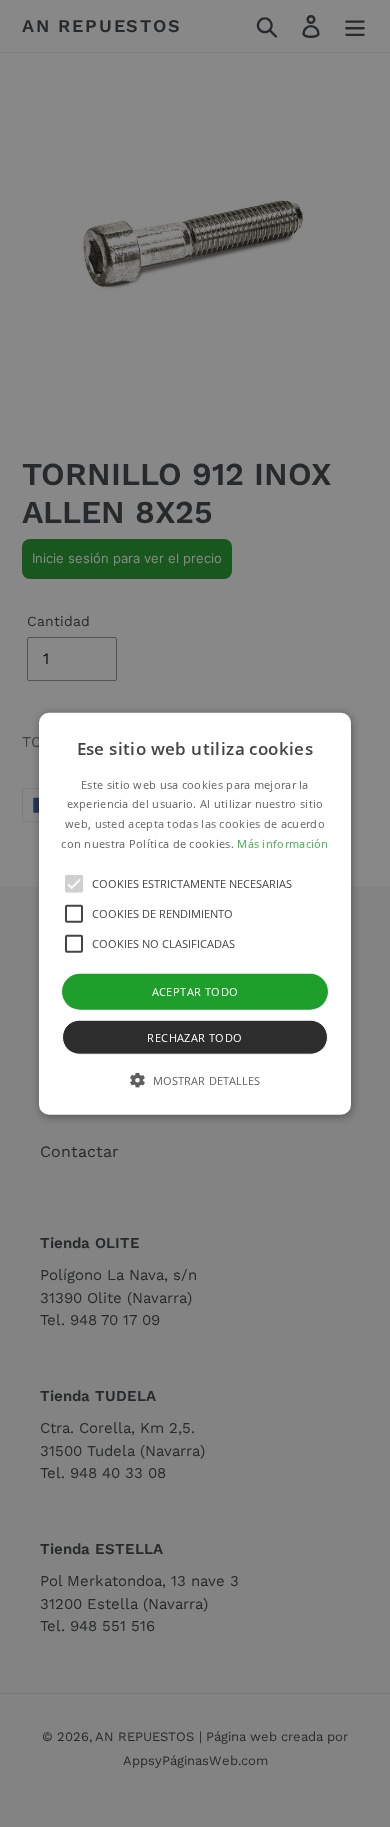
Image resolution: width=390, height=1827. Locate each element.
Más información (283, 843)
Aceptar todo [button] (195, 990)
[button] (195, 913)
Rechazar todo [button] (194, 1037)
